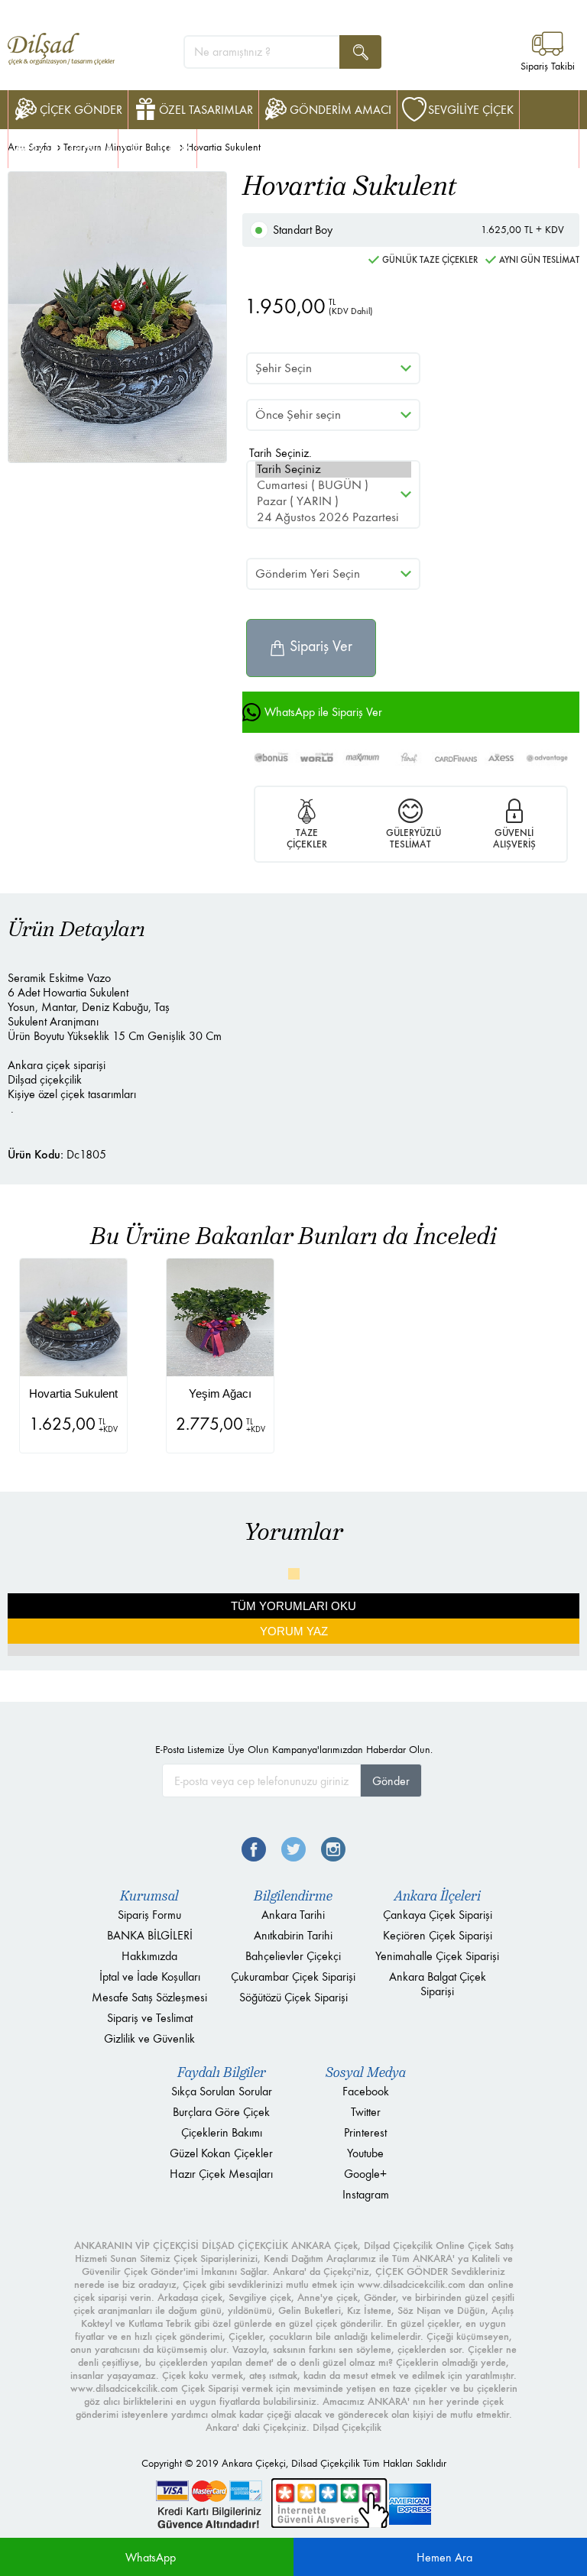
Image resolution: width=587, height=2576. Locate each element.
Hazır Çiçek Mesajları (221, 2174)
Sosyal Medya (366, 2072)
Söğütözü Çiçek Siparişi (293, 1997)
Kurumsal (149, 1896)
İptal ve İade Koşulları (150, 1977)
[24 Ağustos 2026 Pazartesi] (333, 518)
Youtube (365, 2153)
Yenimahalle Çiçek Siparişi (437, 1956)
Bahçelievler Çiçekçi (293, 1956)
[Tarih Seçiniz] (333, 470)
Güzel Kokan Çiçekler (221, 2153)
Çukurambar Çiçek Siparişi (293, 1977)
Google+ (365, 2174)
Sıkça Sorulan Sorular (222, 2091)
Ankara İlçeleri (438, 1896)
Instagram (366, 2194)
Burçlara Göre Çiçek (221, 2112)
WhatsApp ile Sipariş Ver (323, 712)
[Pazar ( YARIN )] (333, 502)
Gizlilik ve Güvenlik (149, 2038)
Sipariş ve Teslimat (150, 2018)
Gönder (391, 1781)
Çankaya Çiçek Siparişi (438, 1915)
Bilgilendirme (293, 1896)
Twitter (366, 2112)
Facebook (366, 2091)
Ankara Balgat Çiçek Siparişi (438, 1984)
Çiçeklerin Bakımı (222, 2132)
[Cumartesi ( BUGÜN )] (333, 486)
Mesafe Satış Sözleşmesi (149, 1997)
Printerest (365, 2132)
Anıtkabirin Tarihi (293, 1935)
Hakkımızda (149, 1956)
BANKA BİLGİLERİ (150, 1935)
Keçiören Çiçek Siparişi (438, 1935)
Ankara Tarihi (293, 1915)
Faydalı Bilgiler (222, 2072)
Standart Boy (418, 230)
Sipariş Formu (149, 1915)
